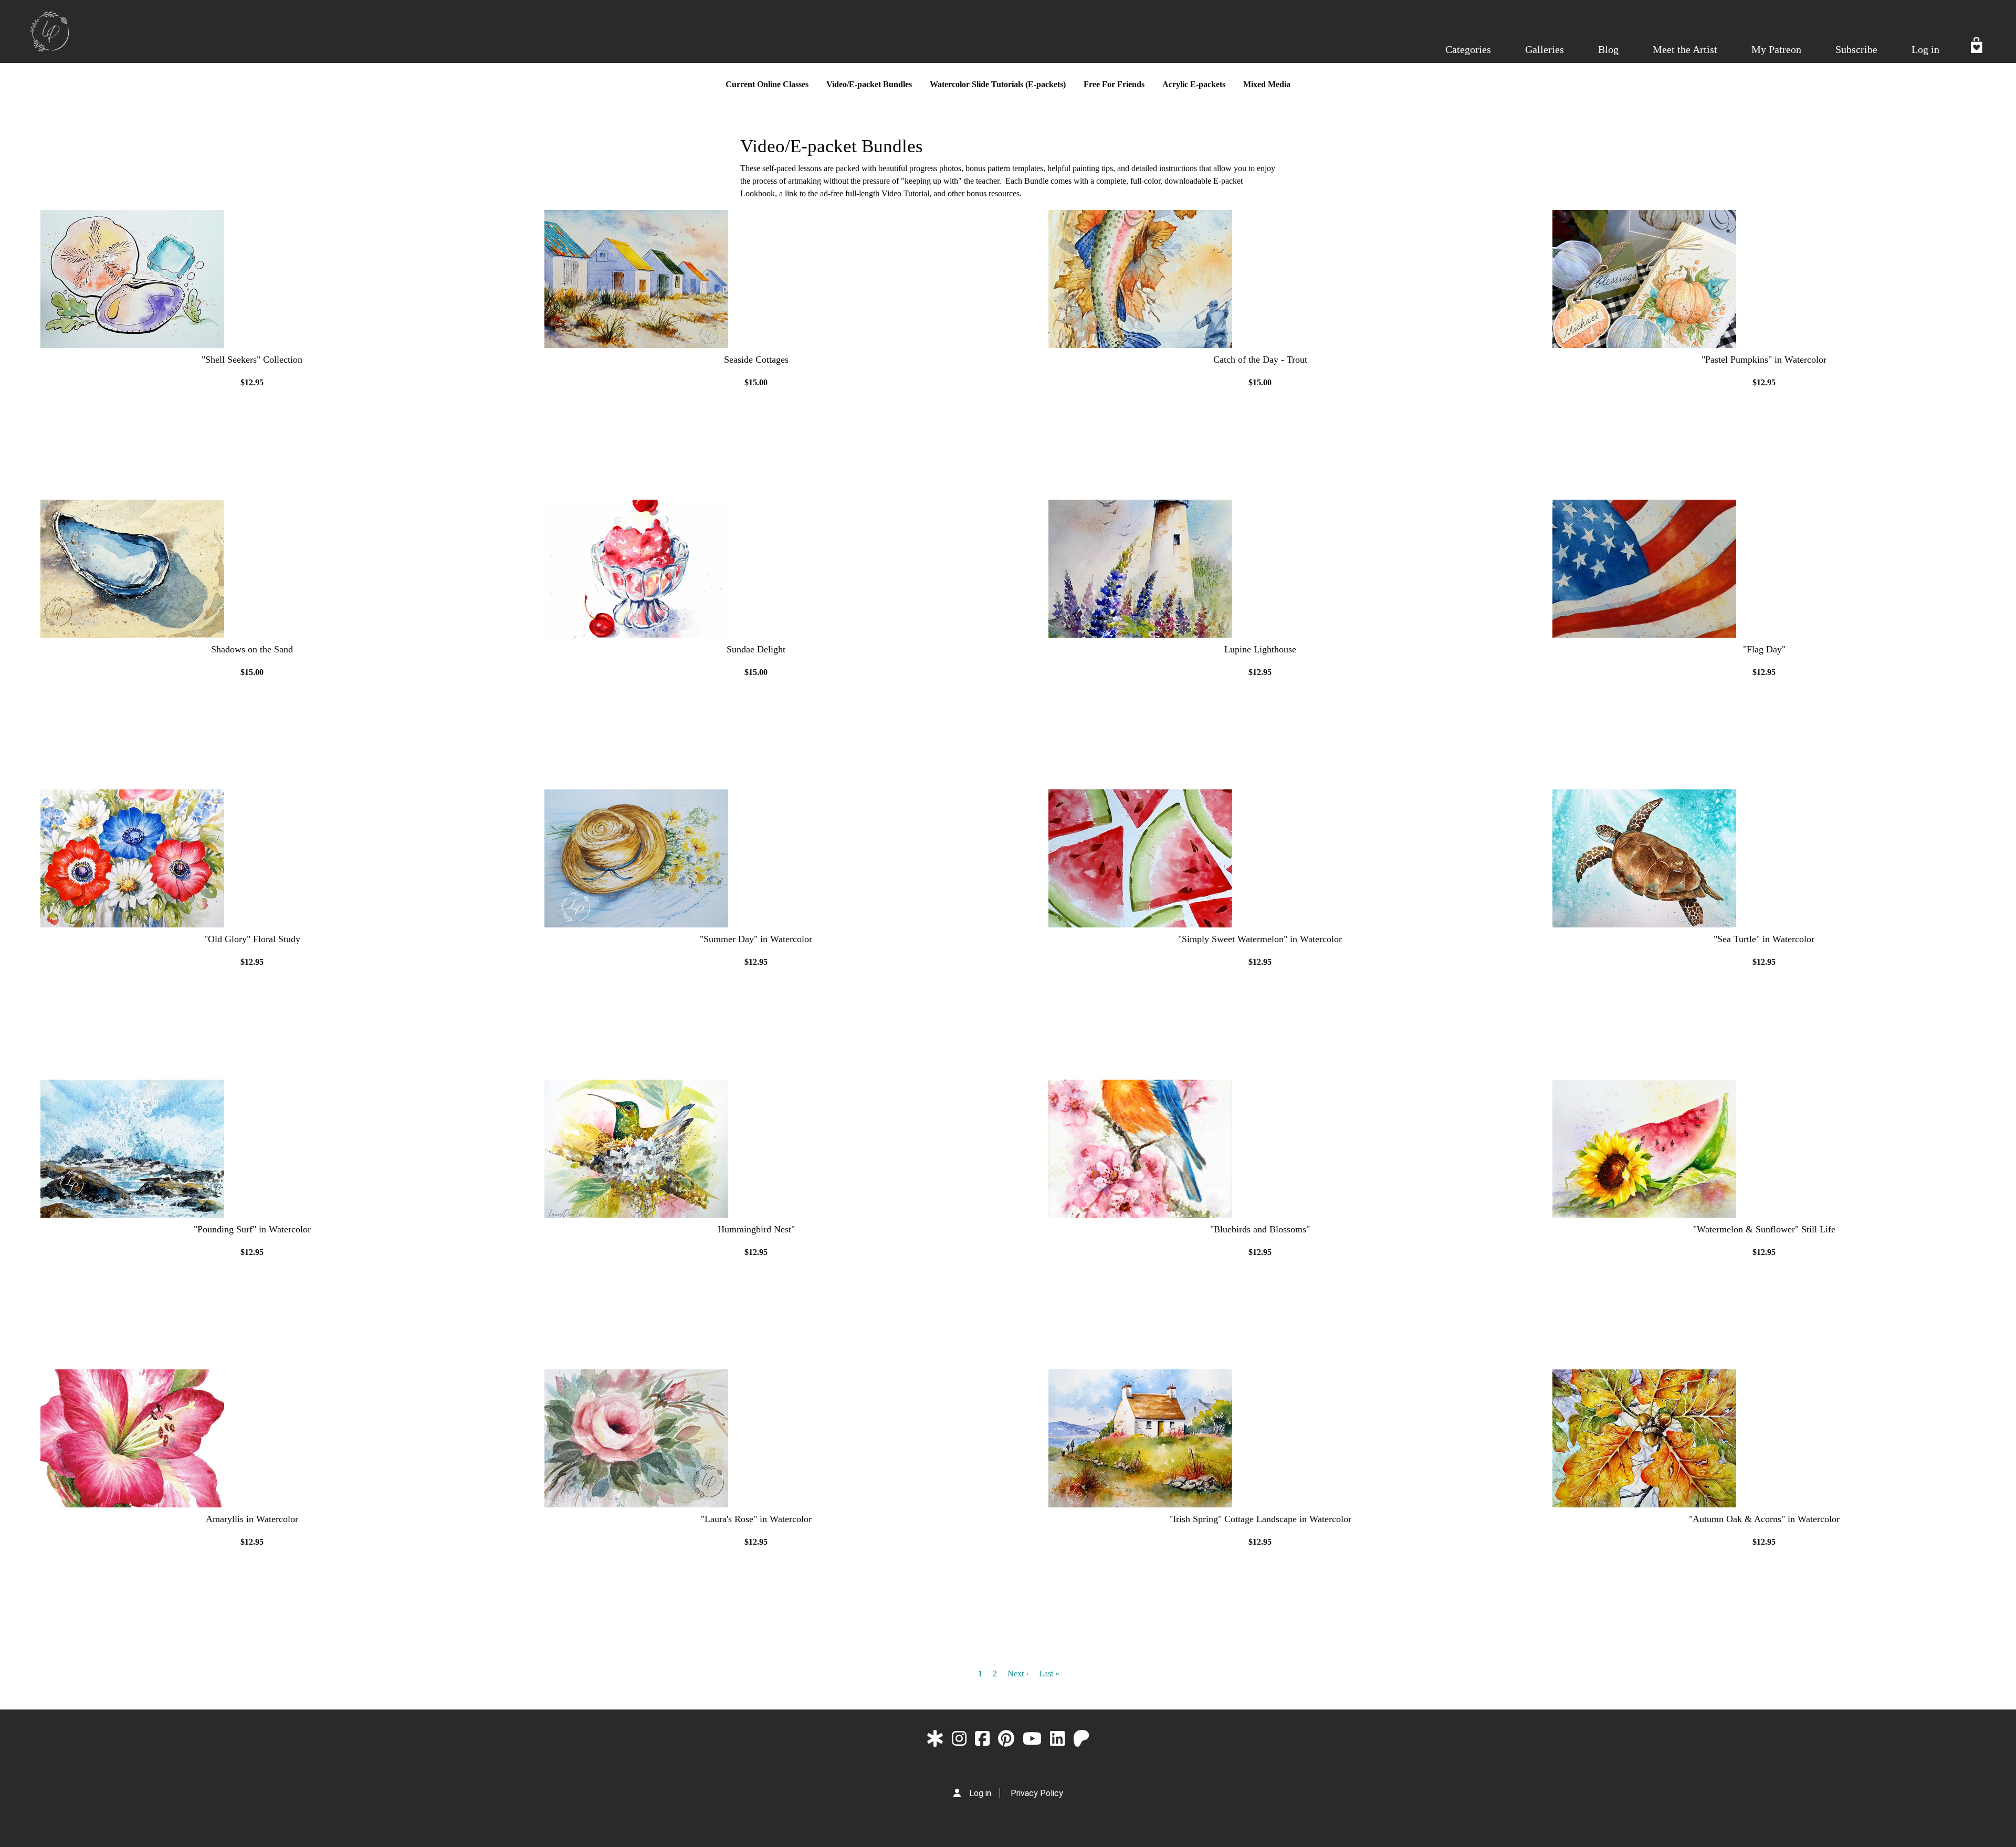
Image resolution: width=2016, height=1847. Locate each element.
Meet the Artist (1685, 49)
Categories (1468, 49)
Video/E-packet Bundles (869, 84)
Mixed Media (1267, 84)
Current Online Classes (767, 84)
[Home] (50, 31)
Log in (1925, 49)
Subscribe (1856, 49)
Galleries (1545, 49)
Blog (1608, 49)
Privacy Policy (1037, 1793)
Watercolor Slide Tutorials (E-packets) (998, 84)
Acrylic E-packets (1194, 84)
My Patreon (1776, 49)
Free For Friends (1114, 84)
